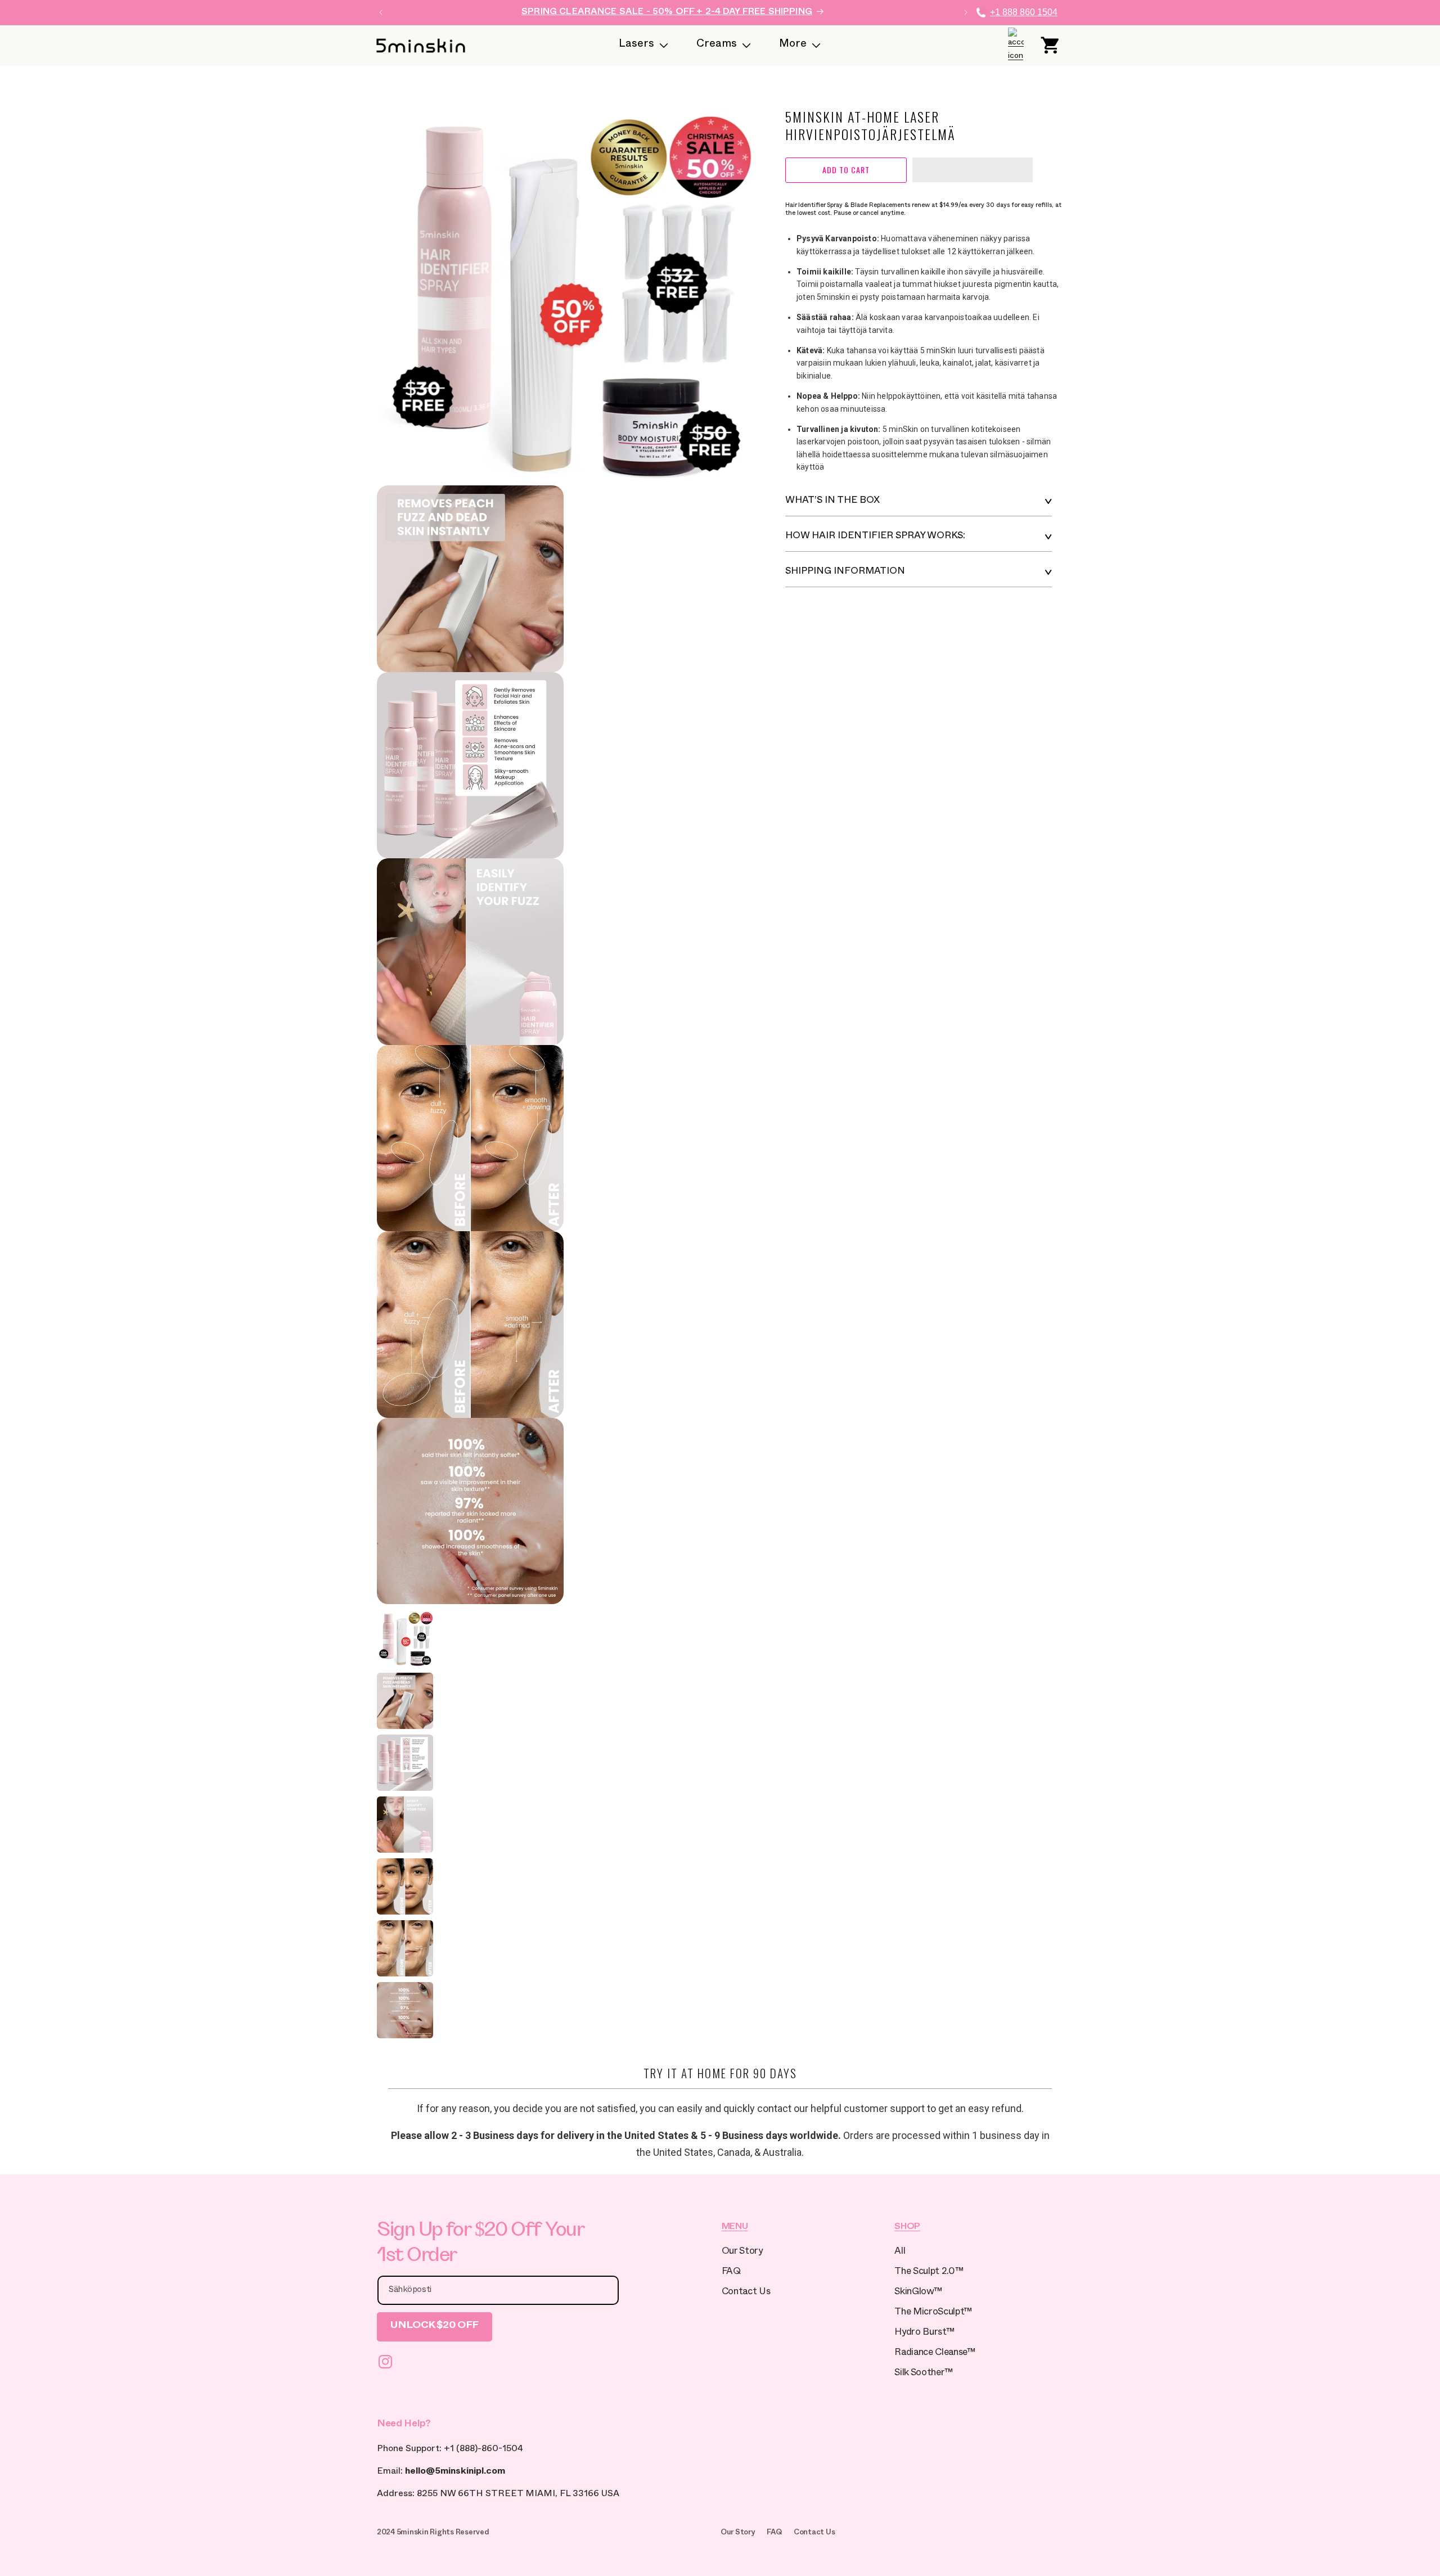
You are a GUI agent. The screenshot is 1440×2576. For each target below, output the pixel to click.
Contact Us (746, 2293)
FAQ (731, 2273)
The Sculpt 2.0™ (929, 2273)
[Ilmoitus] (966, 12)
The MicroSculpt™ (933, 2313)
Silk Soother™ (924, 2374)
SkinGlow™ (918, 2293)
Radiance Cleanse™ (935, 2354)
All (900, 2252)
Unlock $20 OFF (435, 2327)
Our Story (742, 2252)
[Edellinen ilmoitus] (381, 12)
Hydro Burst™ (924, 2333)
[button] (973, 170)
